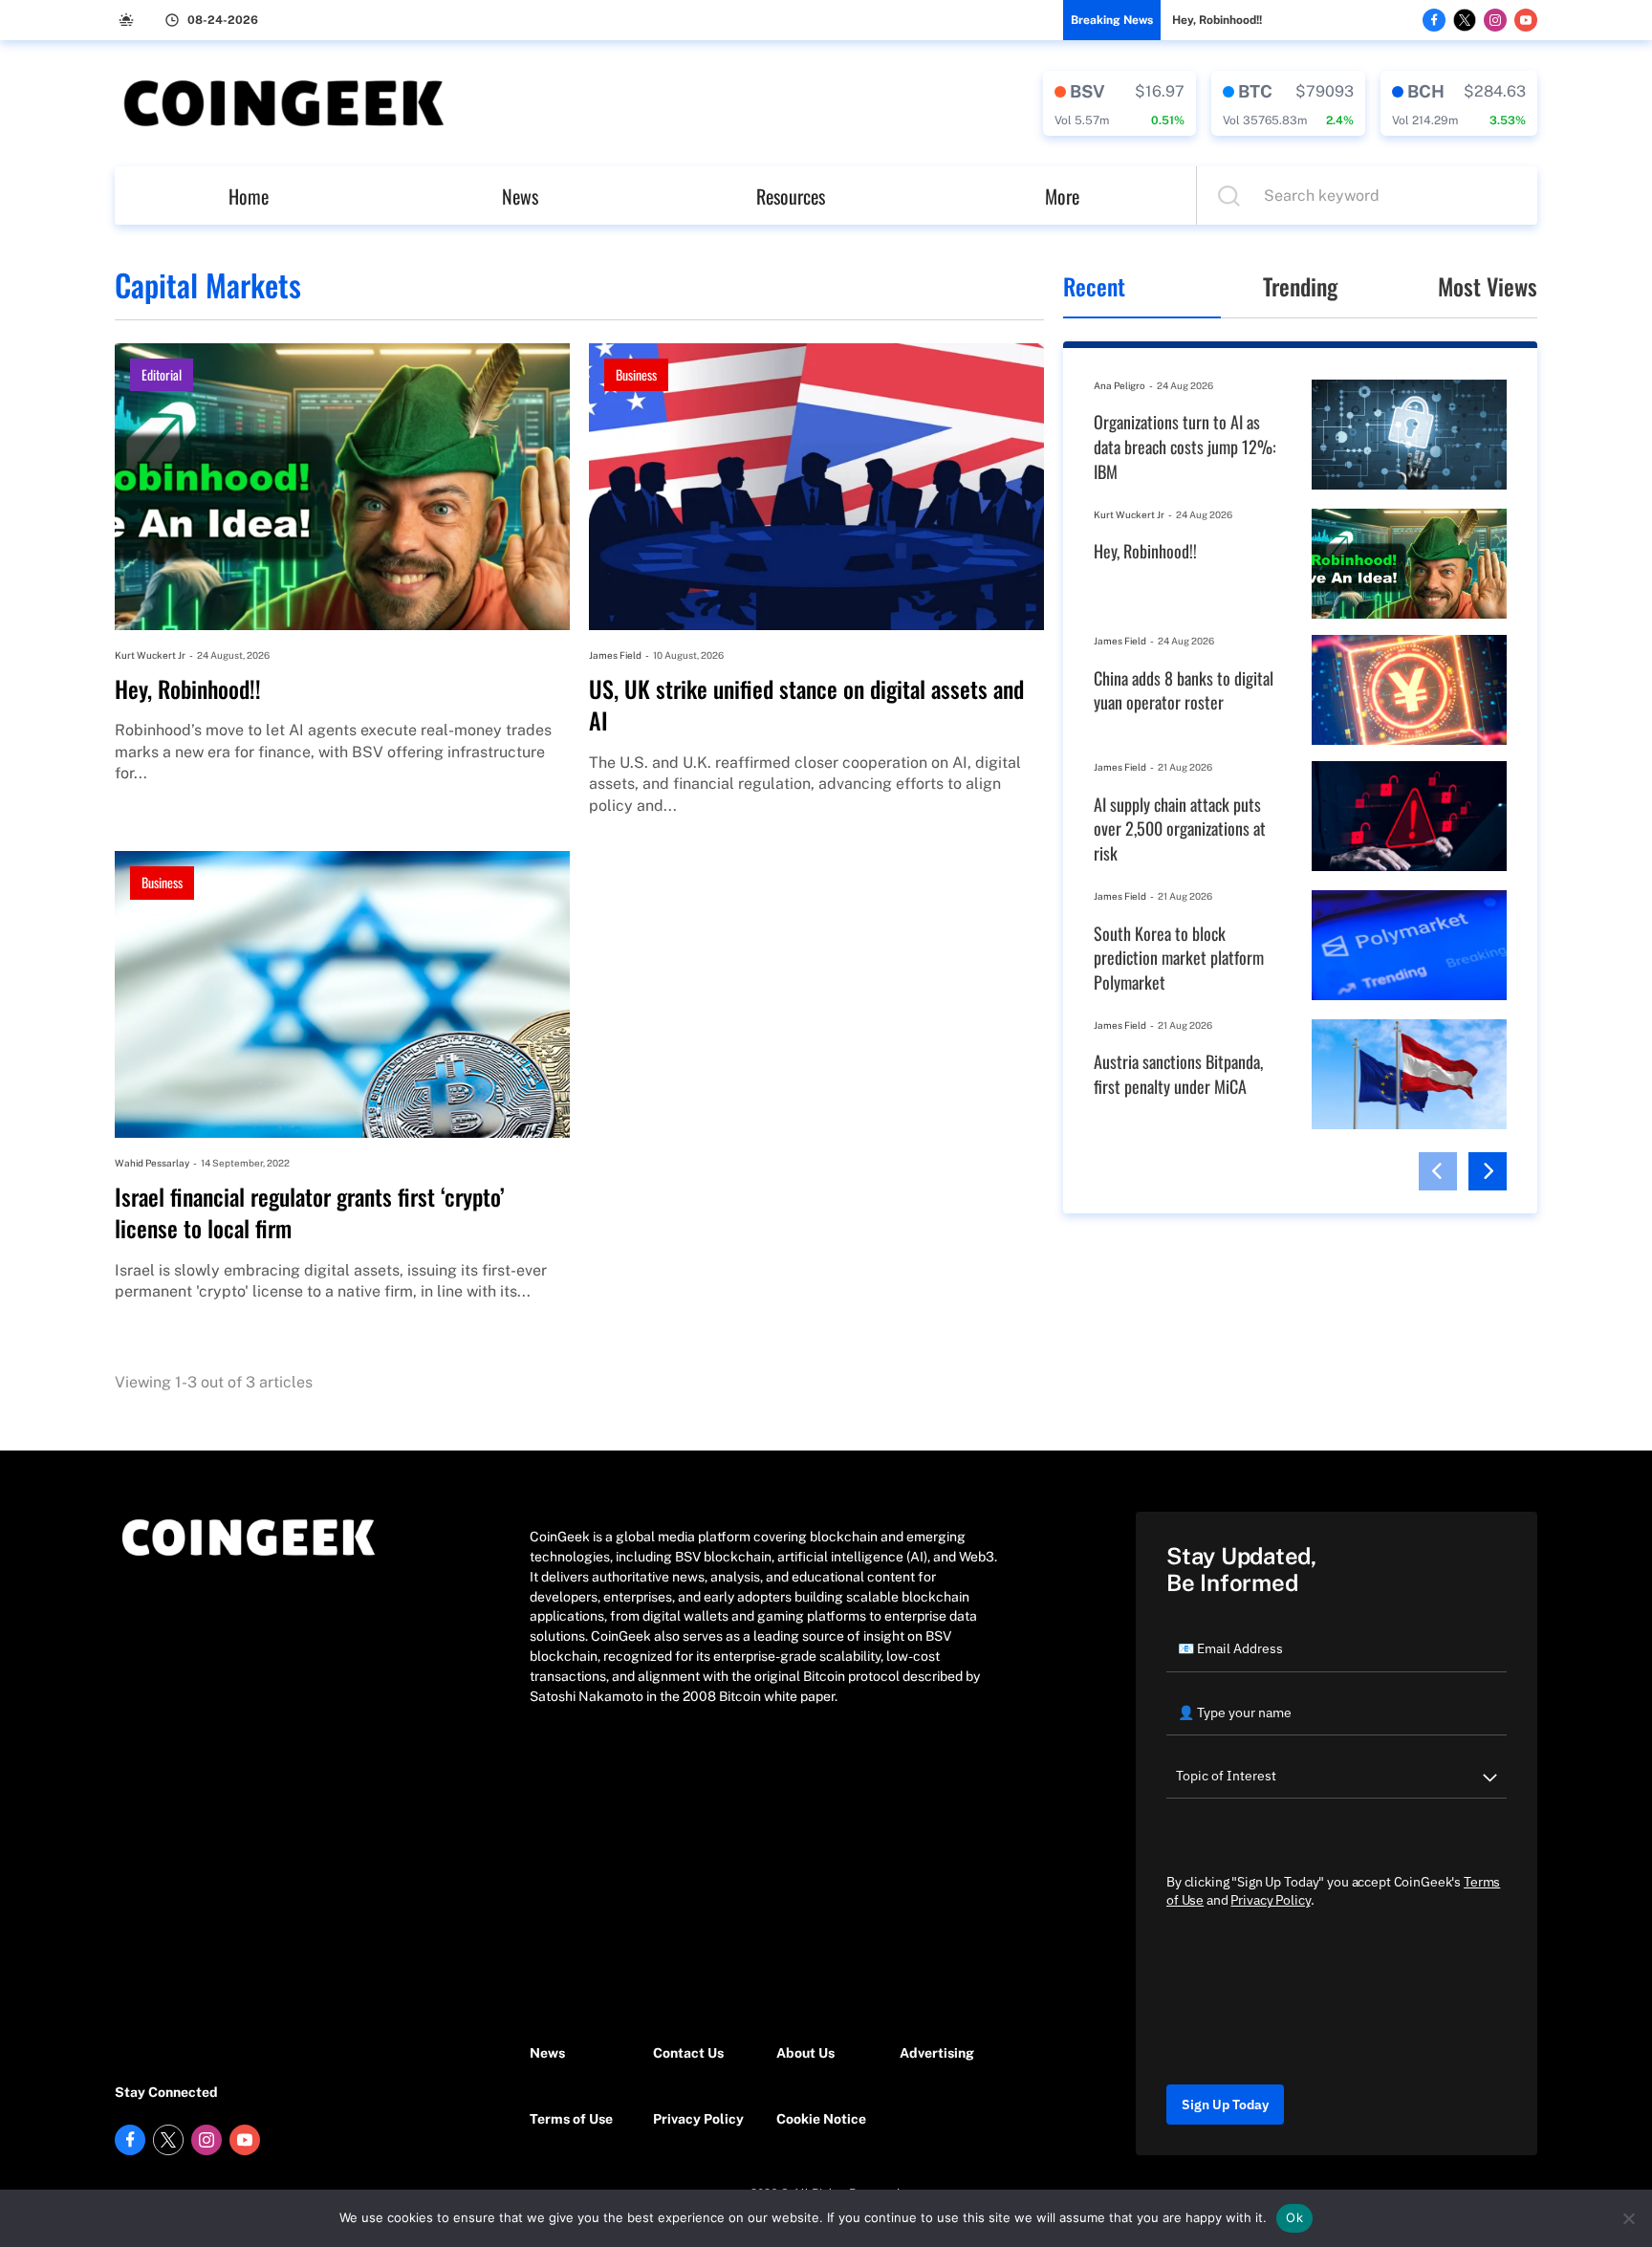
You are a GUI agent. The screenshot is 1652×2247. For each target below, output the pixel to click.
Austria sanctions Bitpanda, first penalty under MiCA (1178, 1074)
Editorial (162, 374)
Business (636, 374)
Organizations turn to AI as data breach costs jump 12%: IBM (1185, 447)
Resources (791, 196)
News (520, 196)
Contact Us (688, 2053)
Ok (1294, 2217)
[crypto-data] (1119, 103)
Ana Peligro (1119, 385)
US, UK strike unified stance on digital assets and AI (806, 705)
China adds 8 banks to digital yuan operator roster (1184, 691)
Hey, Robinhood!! (1217, 20)
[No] (1628, 2218)
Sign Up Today (1225, 2105)
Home (249, 196)
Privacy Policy (698, 2119)
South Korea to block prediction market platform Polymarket (1179, 958)
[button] (1438, 1171)
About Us (805, 2053)
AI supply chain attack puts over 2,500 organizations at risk (1180, 829)
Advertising (937, 2053)
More (1062, 196)
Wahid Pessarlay (152, 1163)
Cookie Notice (821, 2119)
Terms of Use (571, 2119)
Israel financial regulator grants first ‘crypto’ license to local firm (310, 1213)
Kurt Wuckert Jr (150, 655)
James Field (615, 655)
